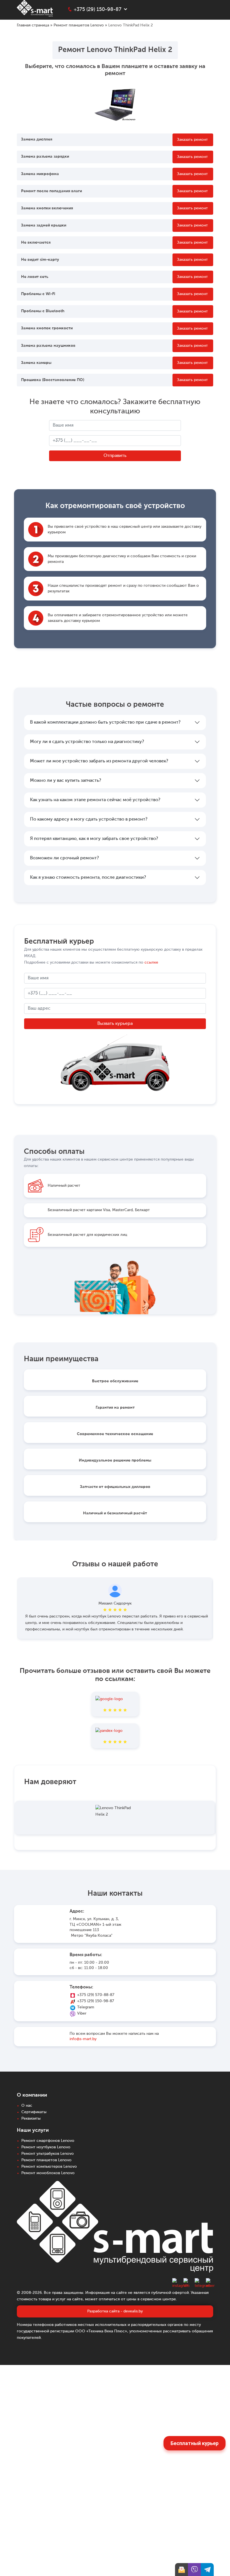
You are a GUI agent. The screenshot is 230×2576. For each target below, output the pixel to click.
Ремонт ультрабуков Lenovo (48, 2154)
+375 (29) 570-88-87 (96, 1995)
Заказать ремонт (192, 140)
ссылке (151, 962)
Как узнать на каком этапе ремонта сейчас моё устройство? (95, 800)
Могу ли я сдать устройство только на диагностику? (87, 742)
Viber (82, 2013)
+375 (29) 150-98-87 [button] (98, 10)
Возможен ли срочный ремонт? (64, 858)
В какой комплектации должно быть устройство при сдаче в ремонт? (105, 722)
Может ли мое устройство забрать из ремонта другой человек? (99, 761)
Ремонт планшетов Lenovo (79, 25)
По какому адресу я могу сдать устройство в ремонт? (89, 819)
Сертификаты (34, 2112)
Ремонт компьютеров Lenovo (49, 2167)
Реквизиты (31, 2119)
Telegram (86, 2007)
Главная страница (33, 25)
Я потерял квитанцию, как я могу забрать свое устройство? (94, 839)
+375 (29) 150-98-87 (96, 2001)
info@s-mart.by (83, 2039)
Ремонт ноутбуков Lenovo (46, 2147)
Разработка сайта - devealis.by (115, 2311)
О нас (27, 2106)
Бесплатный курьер (195, 2443)
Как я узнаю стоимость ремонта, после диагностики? (88, 878)
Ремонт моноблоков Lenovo (48, 2173)
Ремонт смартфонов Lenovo (48, 2141)
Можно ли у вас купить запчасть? (65, 781)
